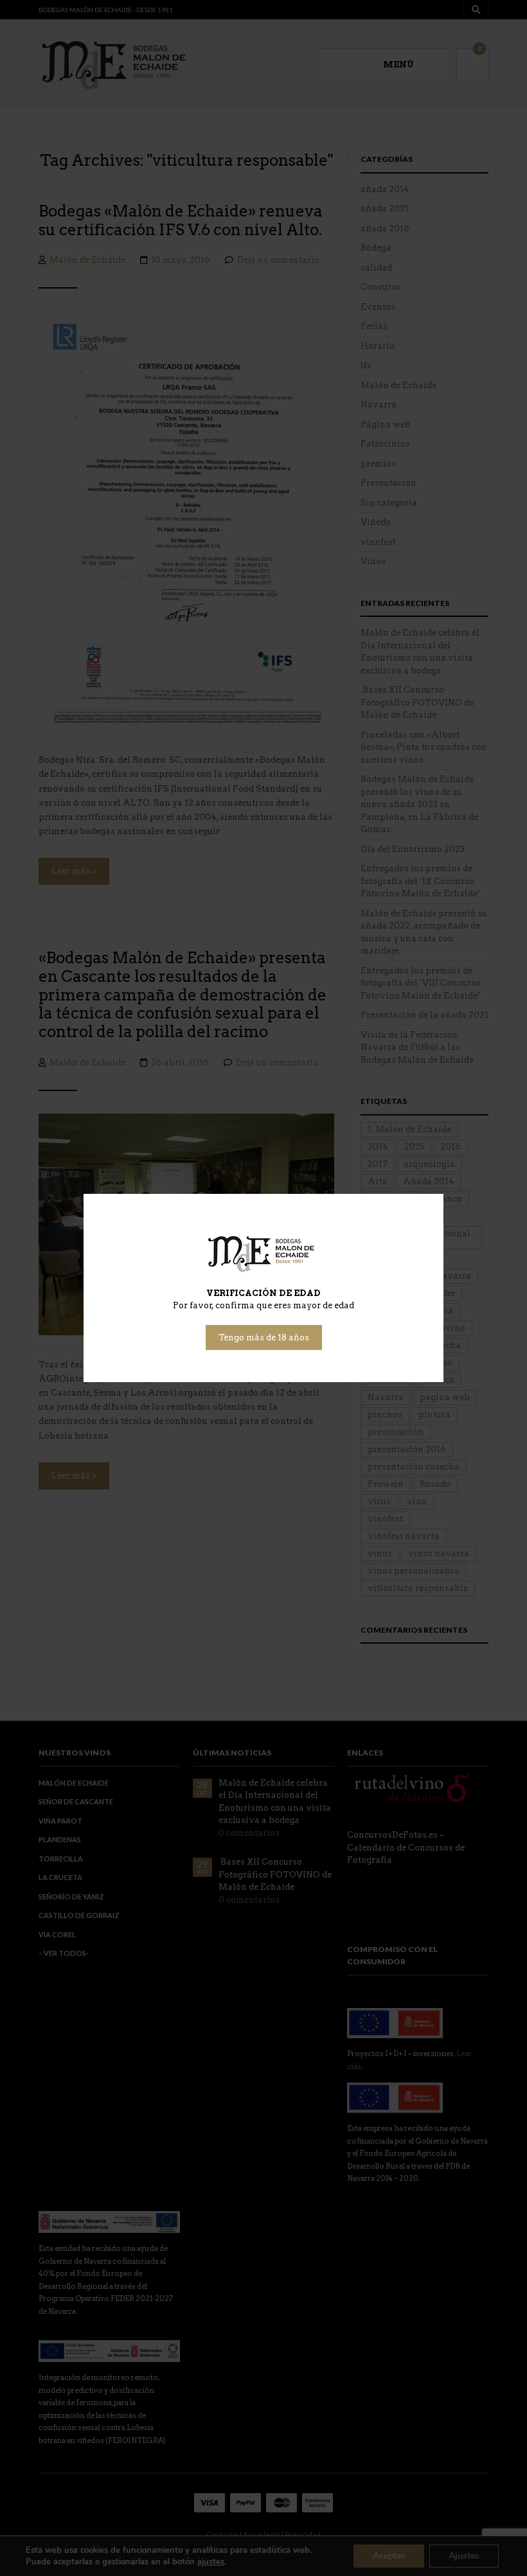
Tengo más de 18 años (264, 1337)
